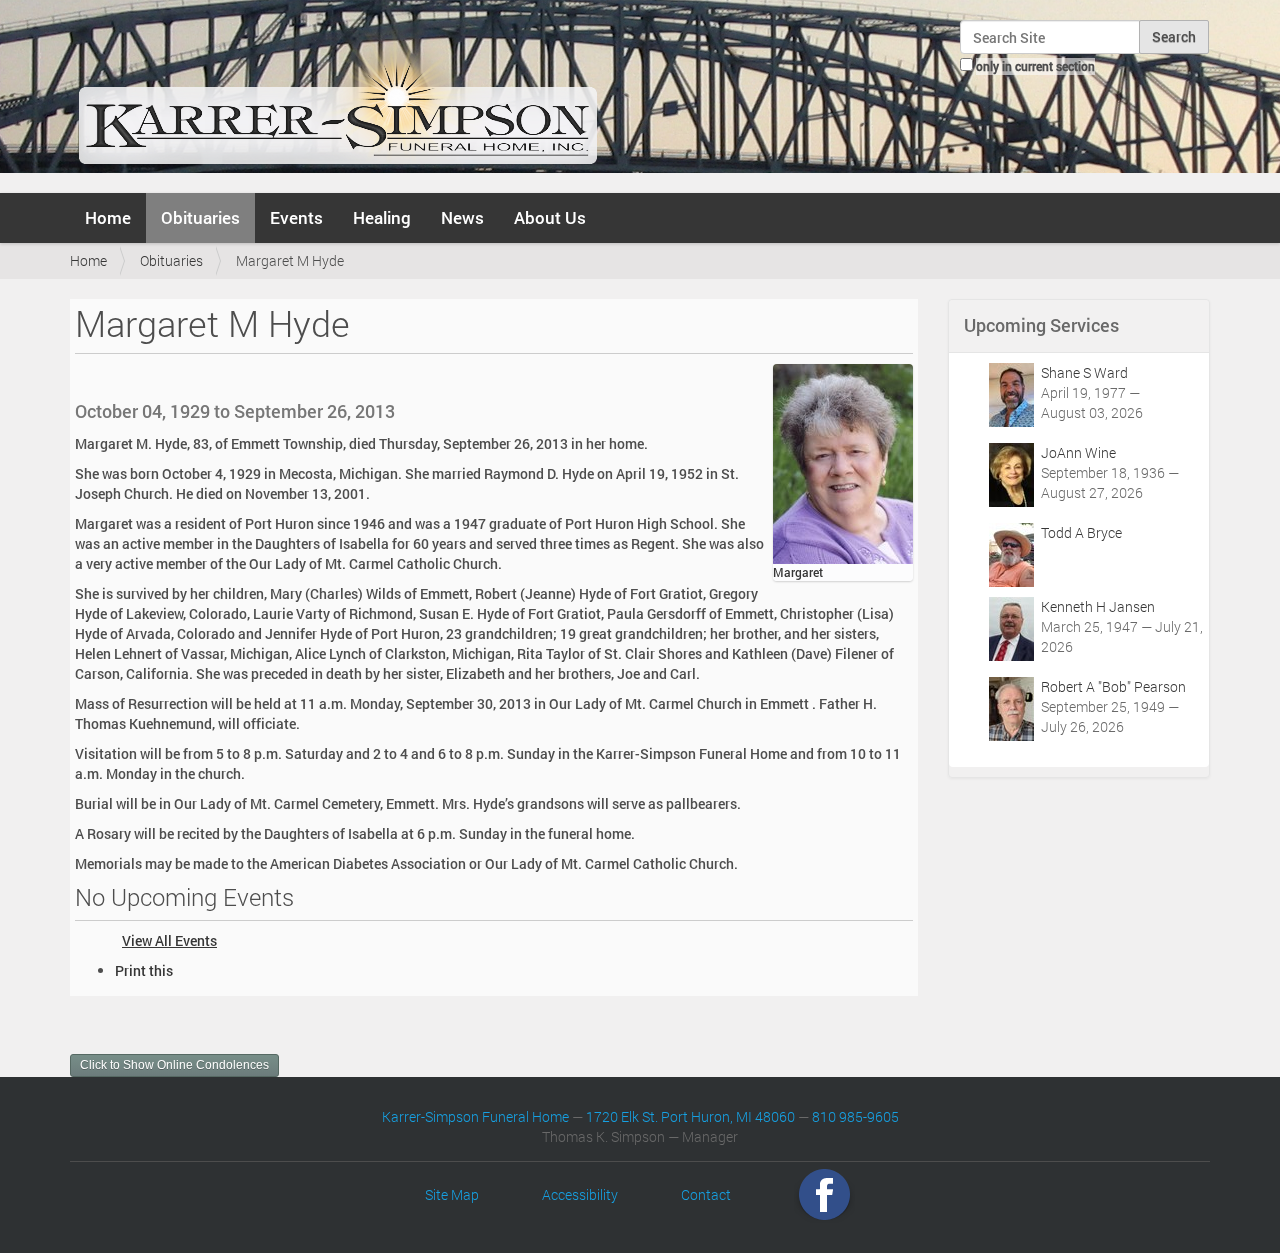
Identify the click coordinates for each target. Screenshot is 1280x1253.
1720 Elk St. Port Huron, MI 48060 (690, 1116)
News (462, 217)
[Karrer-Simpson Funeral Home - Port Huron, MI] (337, 94)
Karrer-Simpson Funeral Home (475, 1116)
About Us (550, 217)
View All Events (169, 940)
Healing (382, 217)
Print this (144, 970)
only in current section (1035, 66)
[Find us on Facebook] (824, 1194)
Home (108, 217)
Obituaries (200, 217)
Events (296, 217)
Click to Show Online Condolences (174, 1065)
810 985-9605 (855, 1116)
